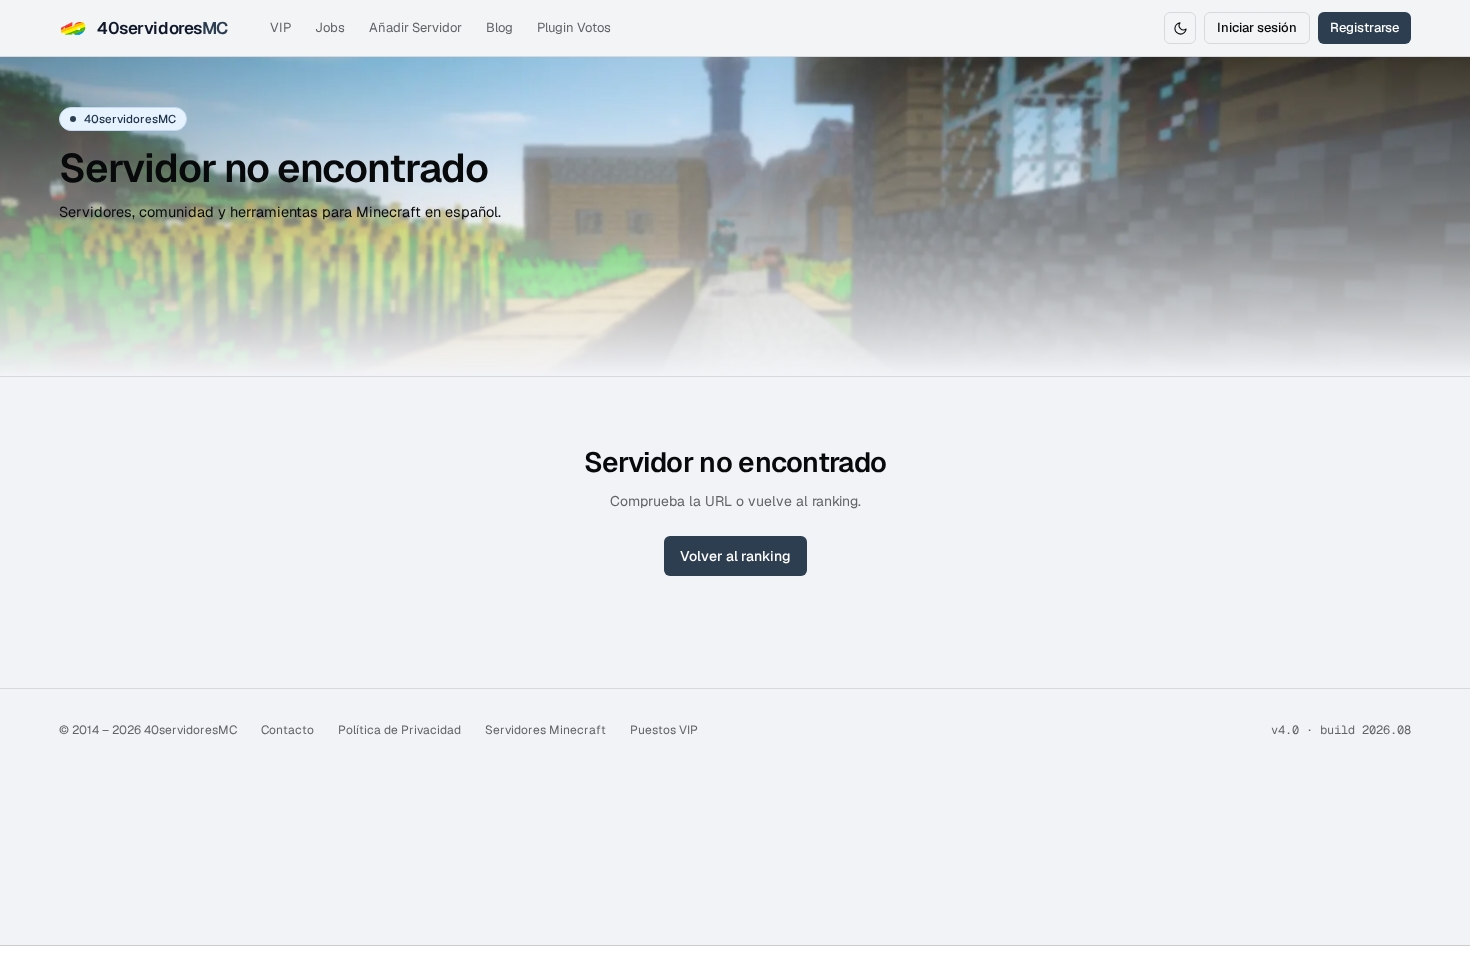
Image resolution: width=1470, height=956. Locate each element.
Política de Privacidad (399, 730)
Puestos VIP (664, 730)
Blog (499, 27)
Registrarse (1364, 27)
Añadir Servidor (415, 27)
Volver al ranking (735, 556)
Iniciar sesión (1257, 27)
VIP (280, 27)
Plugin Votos (574, 27)
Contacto (287, 730)
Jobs (330, 27)
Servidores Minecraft (545, 730)
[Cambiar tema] (1180, 28)
